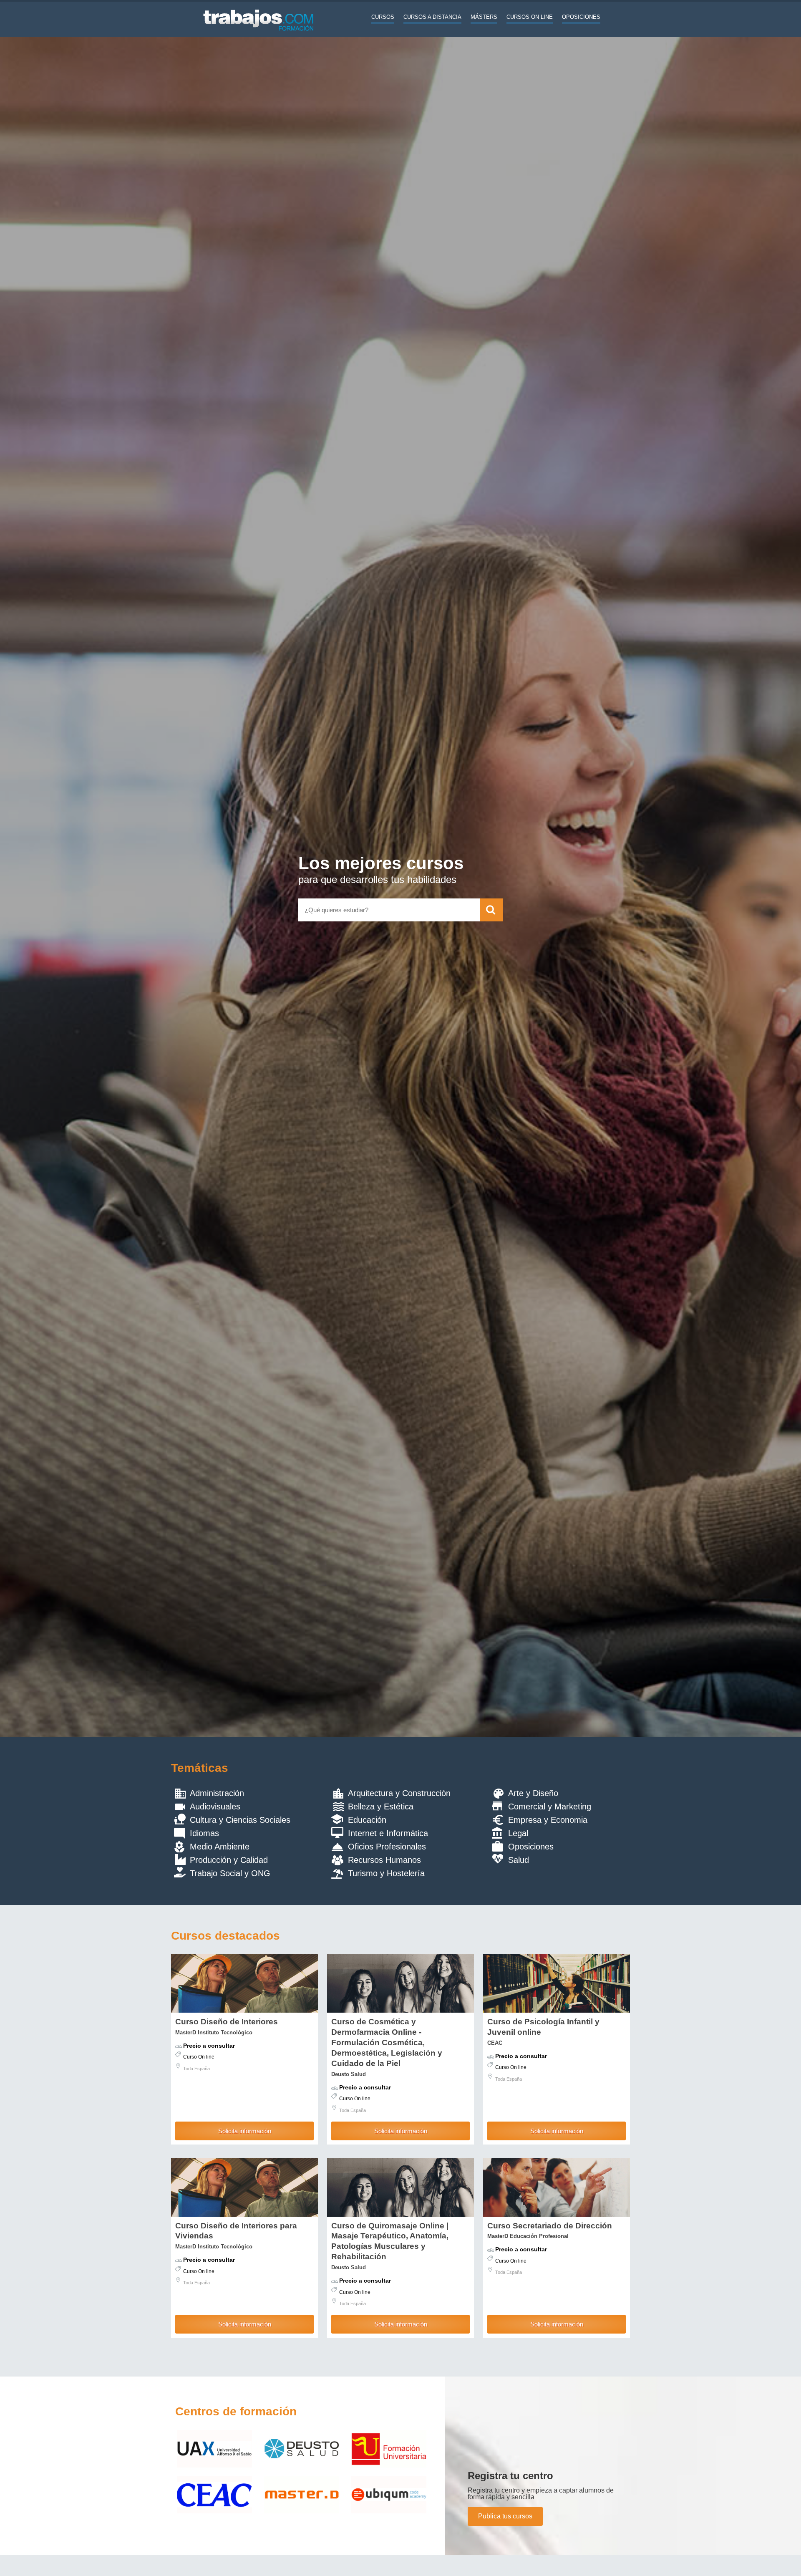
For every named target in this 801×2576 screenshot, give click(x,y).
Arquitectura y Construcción (399, 1793)
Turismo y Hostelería (386, 1873)
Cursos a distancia (432, 17)
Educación (367, 1820)
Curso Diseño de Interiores (227, 2022)
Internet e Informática (388, 1833)
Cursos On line (530, 17)
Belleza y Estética (381, 1806)
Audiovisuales (215, 1806)
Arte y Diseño (533, 1793)
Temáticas (200, 1768)
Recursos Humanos (384, 1860)
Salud (519, 1860)
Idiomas (204, 1833)
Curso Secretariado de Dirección (550, 2226)
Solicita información (245, 2131)
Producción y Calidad (229, 1860)
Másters (484, 17)
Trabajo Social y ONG (230, 1873)
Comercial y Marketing (550, 1806)
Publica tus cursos (505, 2516)
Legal (518, 1833)
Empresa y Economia (548, 1820)
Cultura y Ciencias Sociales (240, 1820)
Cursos (383, 17)
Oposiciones (581, 17)
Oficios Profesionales (387, 1847)
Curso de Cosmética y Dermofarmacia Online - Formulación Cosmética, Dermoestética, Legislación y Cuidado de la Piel (387, 2042)
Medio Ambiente (220, 1847)
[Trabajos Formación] (259, 35)
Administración (217, 1793)
